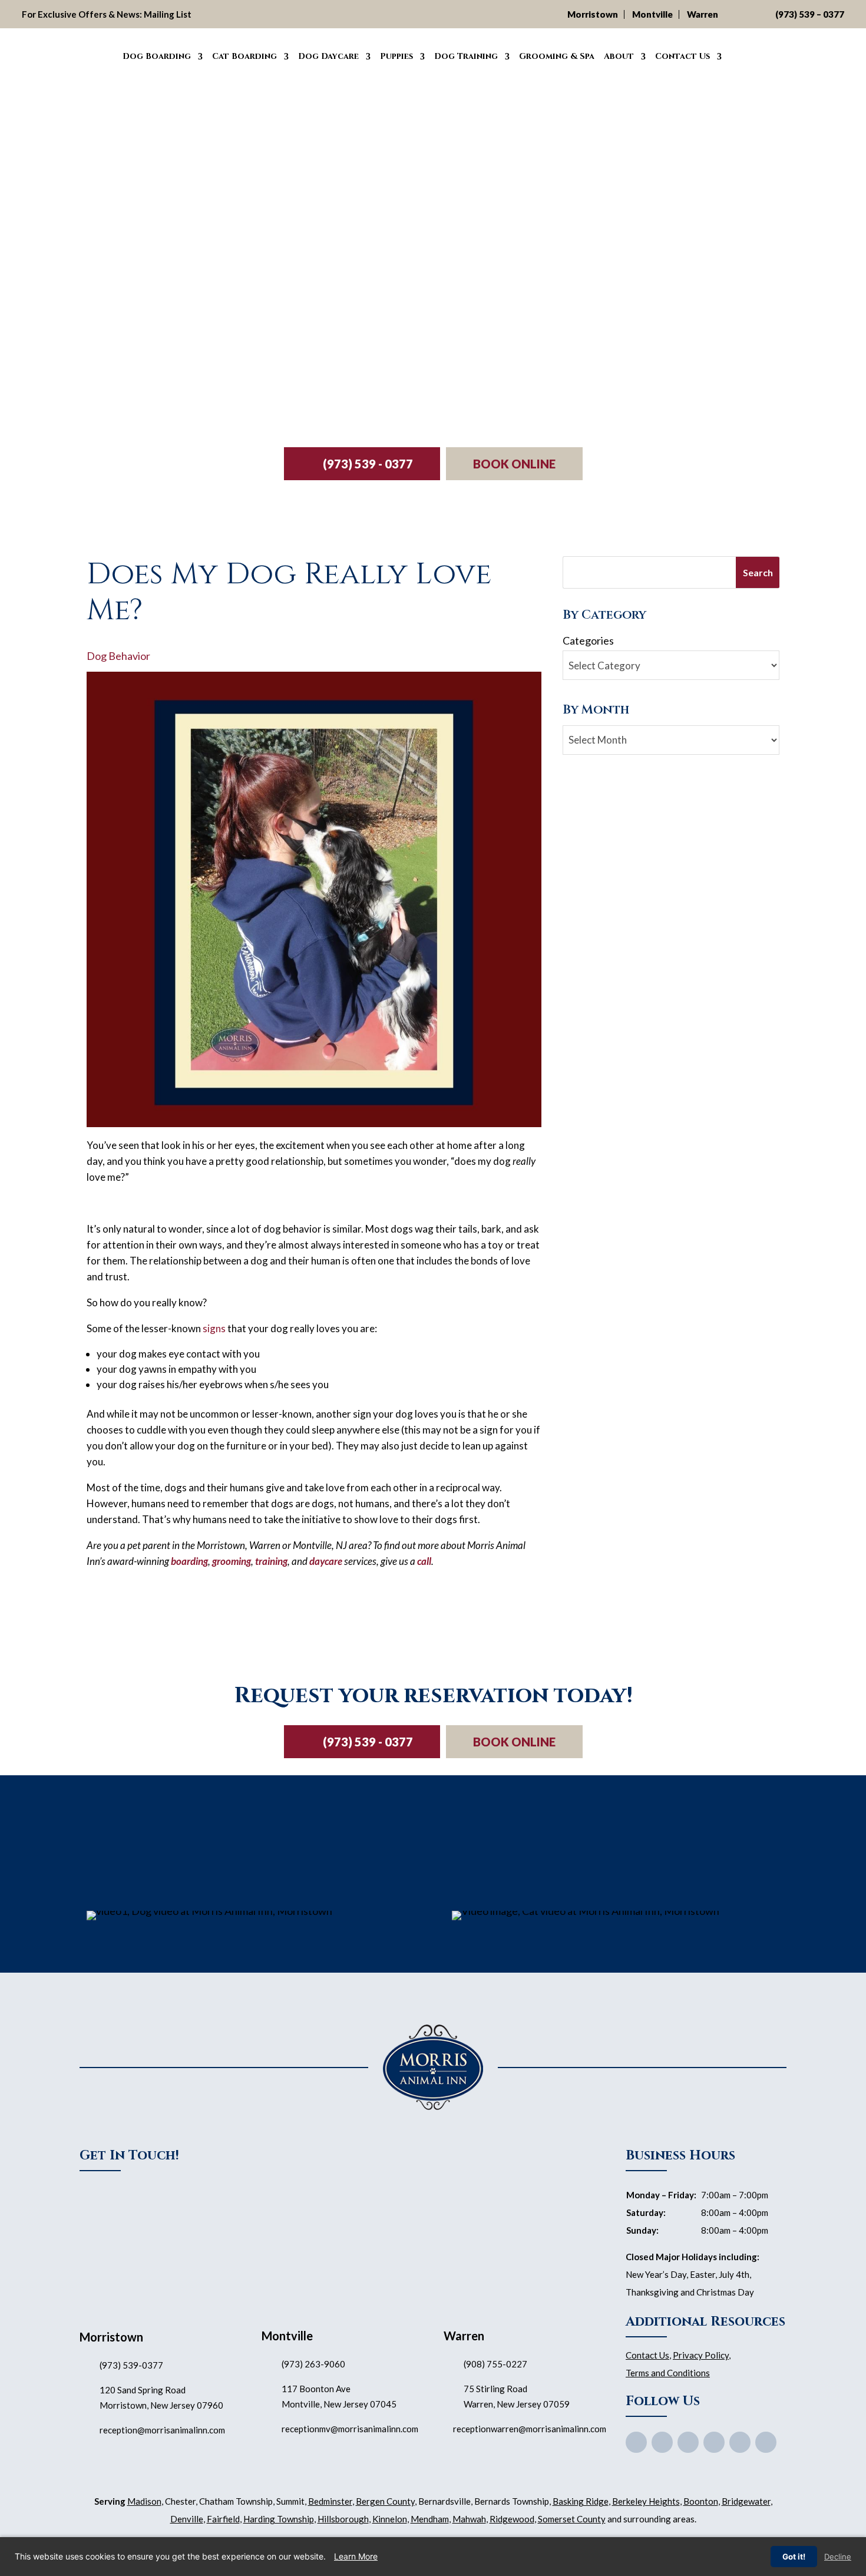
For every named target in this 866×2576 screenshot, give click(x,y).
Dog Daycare (328, 56)
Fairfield (223, 2519)
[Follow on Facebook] (636, 2442)
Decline (838, 2557)
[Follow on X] (662, 2442)
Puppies (396, 56)
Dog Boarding (157, 56)
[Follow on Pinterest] (714, 2442)
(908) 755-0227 (495, 2364)
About (619, 56)
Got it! (794, 2557)
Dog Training (466, 56)
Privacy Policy (701, 2355)
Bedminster (330, 2501)
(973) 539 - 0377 (368, 464)
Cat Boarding (244, 56)
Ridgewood (512, 2519)
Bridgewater (746, 2501)
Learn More (356, 2556)
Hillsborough (343, 2519)
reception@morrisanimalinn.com (162, 2430)
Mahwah (469, 2519)
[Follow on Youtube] (688, 2442)
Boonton (701, 2501)
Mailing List (168, 14)
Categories (588, 640)
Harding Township (279, 2519)
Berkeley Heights (646, 2501)
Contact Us (682, 56)
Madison (144, 2501)
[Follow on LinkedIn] (766, 2442)
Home (104, 55)
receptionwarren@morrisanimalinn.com (530, 2429)
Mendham (430, 2519)
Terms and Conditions (668, 2373)
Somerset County (572, 2519)
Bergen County (385, 2501)
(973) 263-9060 (313, 2364)
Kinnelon (390, 2519)
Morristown (593, 14)
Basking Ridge (581, 2501)
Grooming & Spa (557, 56)
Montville (652, 14)
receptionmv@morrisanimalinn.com (350, 2429)
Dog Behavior (118, 656)
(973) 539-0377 (131, 2365)
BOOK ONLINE (514, 464)
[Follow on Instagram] (740, 2442)
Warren (703, 14)
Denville (187, 2519)
